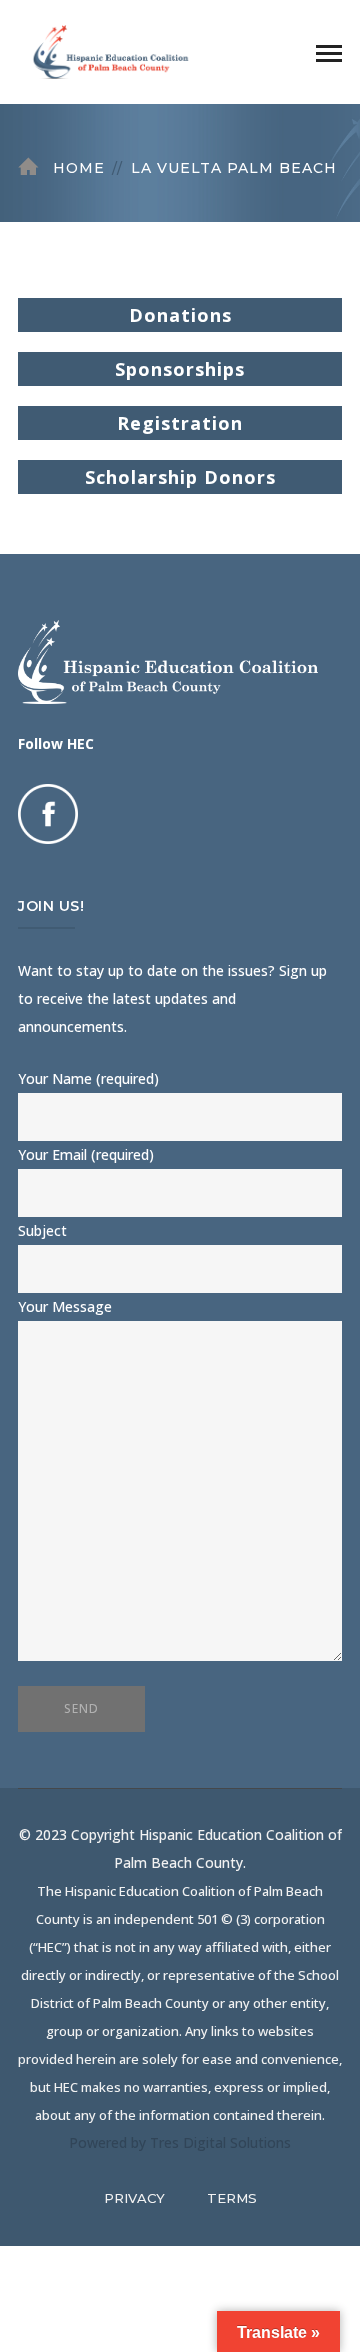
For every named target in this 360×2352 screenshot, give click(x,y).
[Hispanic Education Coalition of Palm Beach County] (118, 50)
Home (79, 168)
